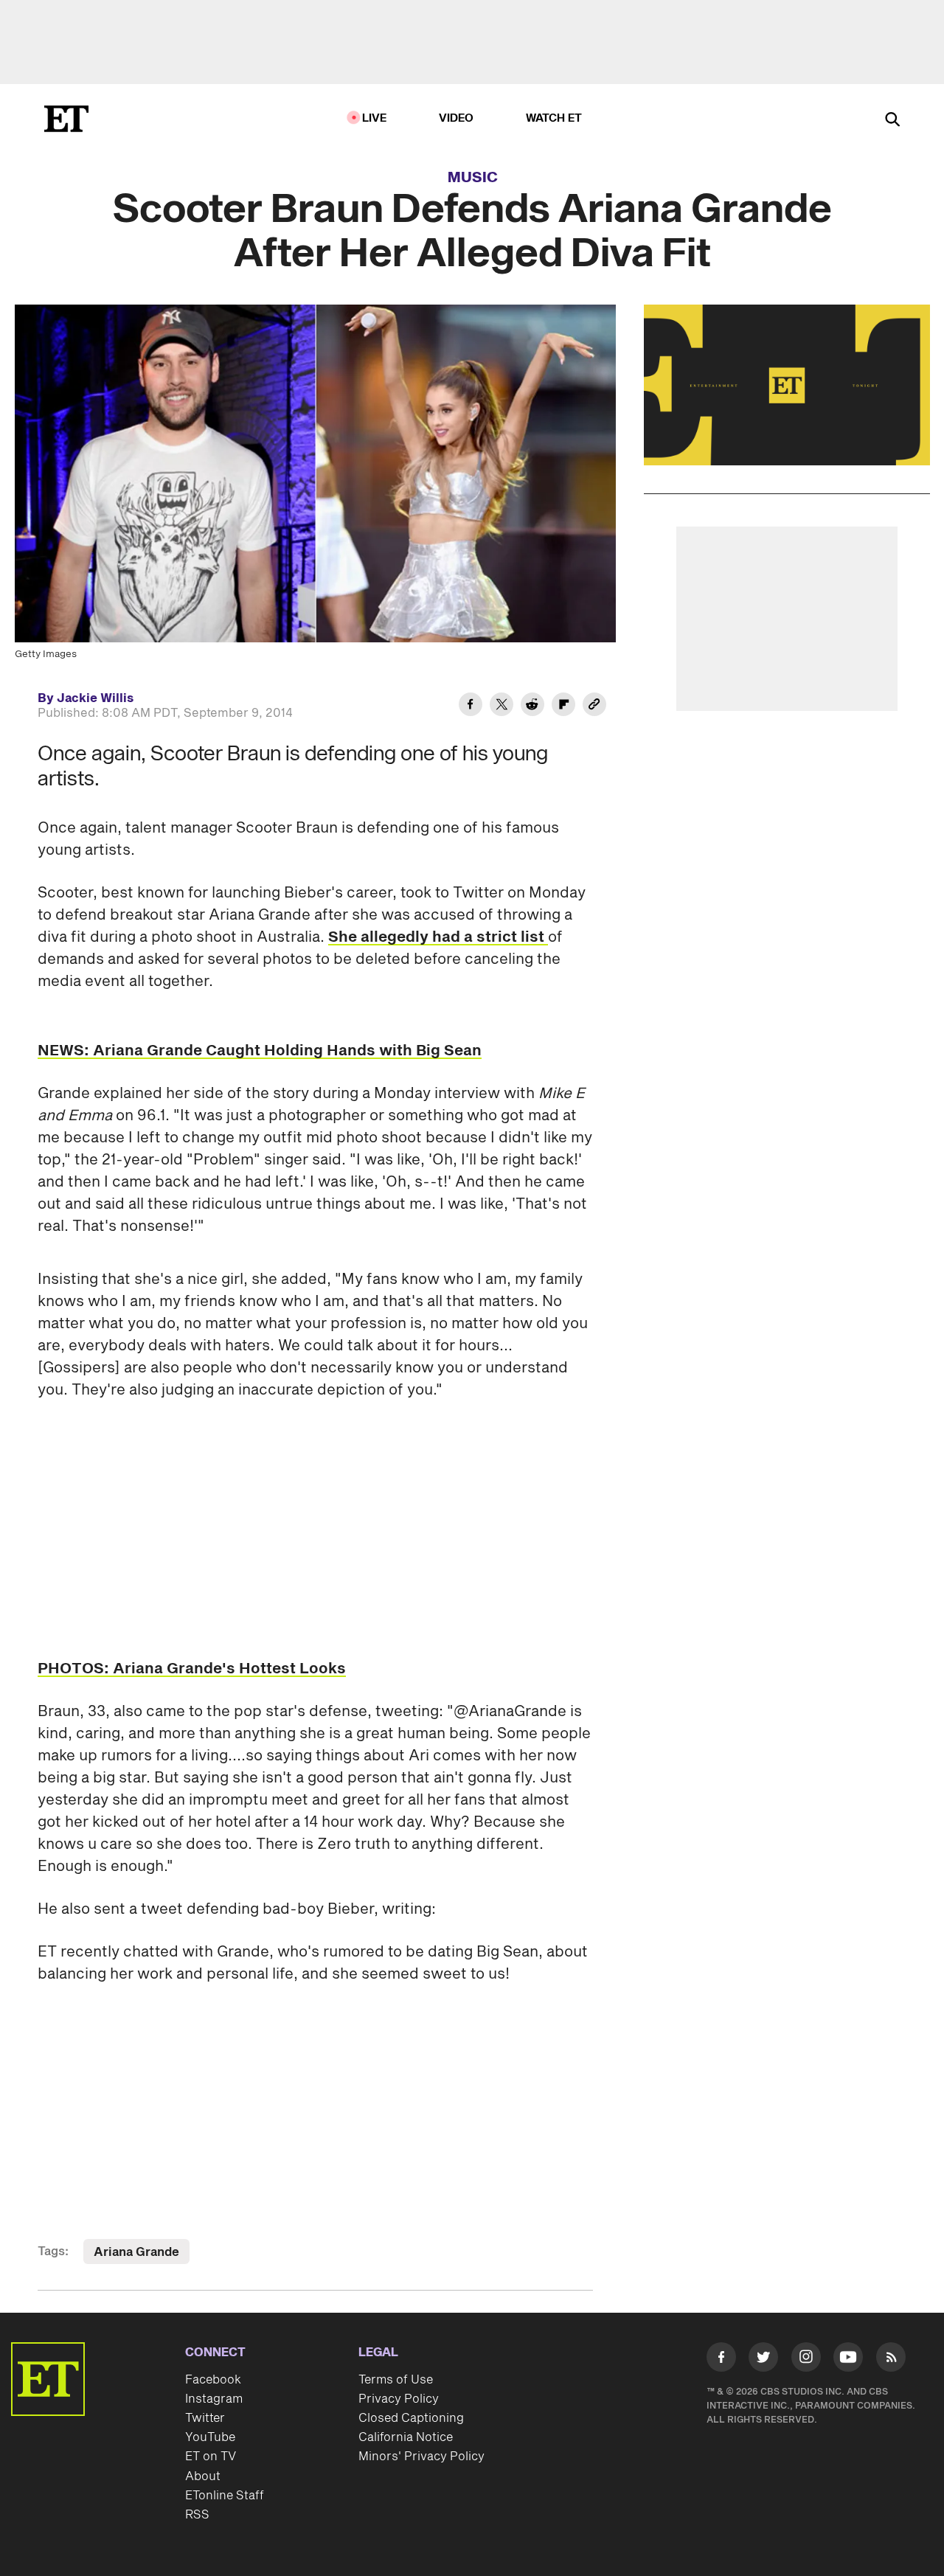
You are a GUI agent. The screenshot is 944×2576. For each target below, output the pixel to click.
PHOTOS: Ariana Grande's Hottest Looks (192, 1669)
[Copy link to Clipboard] (594, 707)
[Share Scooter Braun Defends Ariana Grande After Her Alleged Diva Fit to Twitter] (502, 707)
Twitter (205, 2418)
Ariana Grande (136, 2252)
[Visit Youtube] (848, 2357)
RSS (197, 2515)
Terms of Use (396, 2380)
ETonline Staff (225, 2496)
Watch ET (554, 118)
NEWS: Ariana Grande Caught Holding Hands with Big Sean (260, 1051)
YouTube (210, 2437)
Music (473, 178)
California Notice (406, 2437)
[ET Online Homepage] (66, 119)
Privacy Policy (399, 2399)
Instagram (214, 2399)
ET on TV (211, 2457)
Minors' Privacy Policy (421, 2457)
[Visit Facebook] (721, 2360)
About (203, 2476)
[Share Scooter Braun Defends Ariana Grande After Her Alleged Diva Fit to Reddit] (532, 707)
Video (457, 118)
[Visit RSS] (891, 2360)
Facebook (213, 2380)
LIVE (375, 118)
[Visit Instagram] (806, 2360)
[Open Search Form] (892, 121)
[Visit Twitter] (763, 2360)
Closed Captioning (411, 2418)
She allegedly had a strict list (438, 937)
